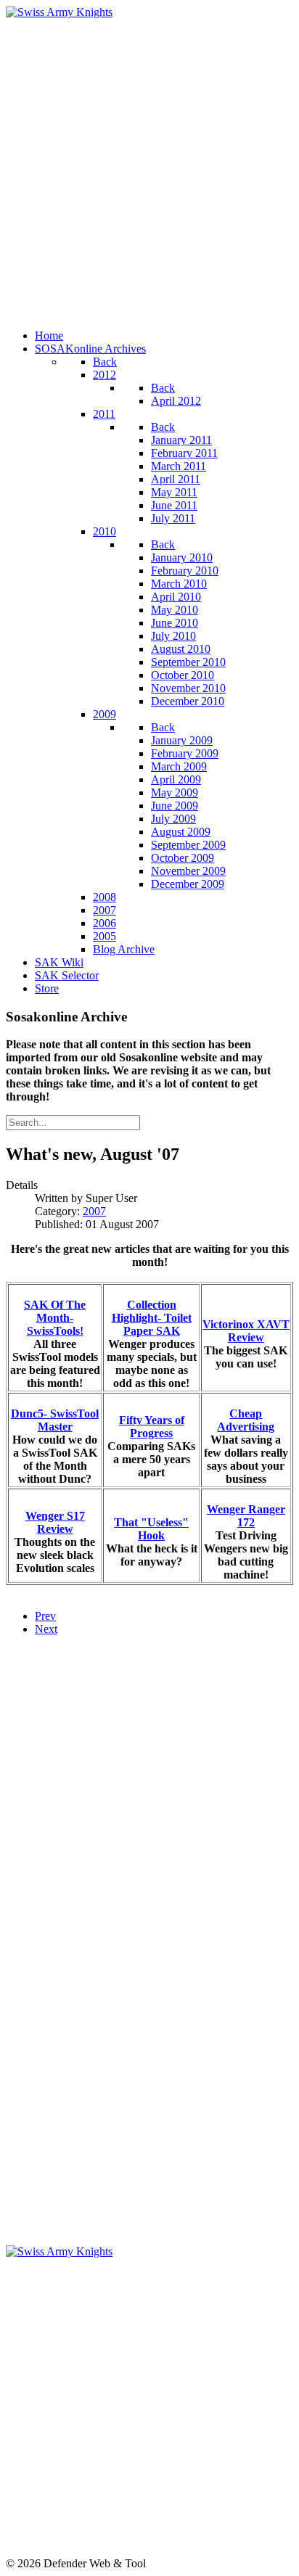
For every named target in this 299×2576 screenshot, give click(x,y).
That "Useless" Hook (151, 1529)
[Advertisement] (149, 168)
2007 (94, 1211)
